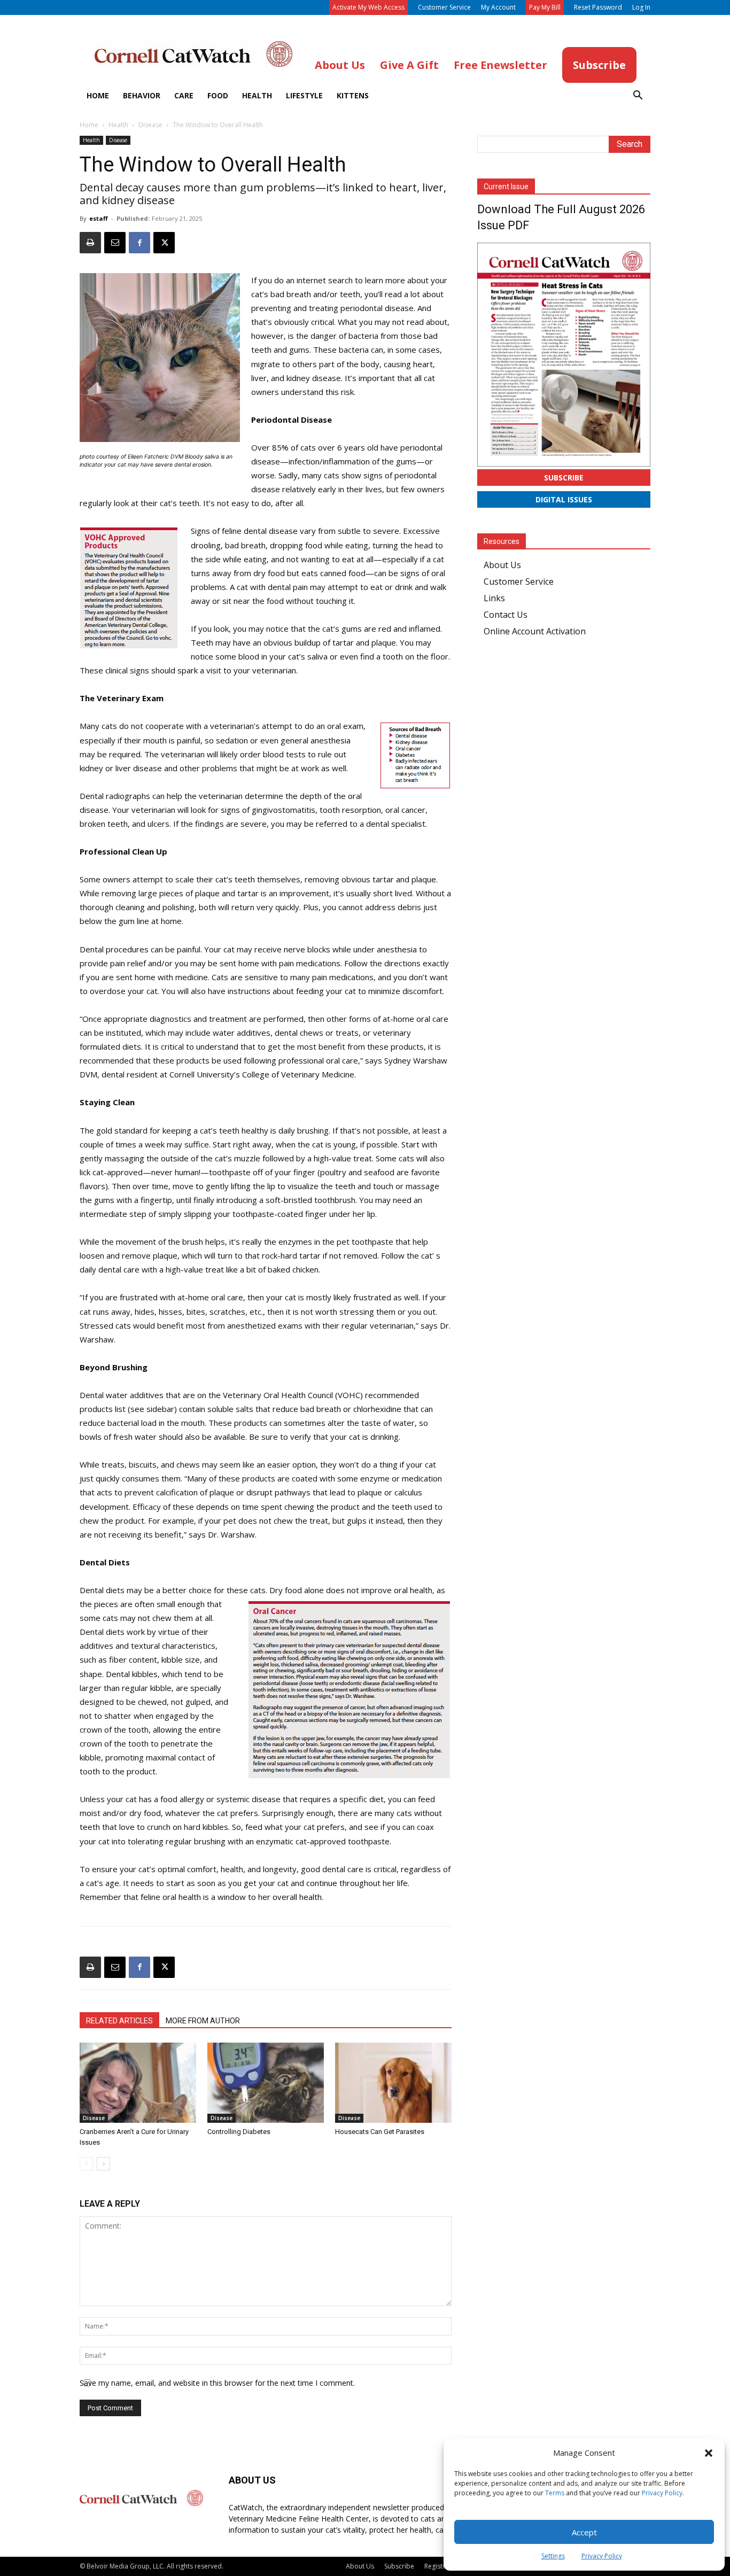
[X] (164, 243)
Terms (555, 2493)
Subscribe (564, 478)
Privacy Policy (662, 2493)
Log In (641, 7)
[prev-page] (86, 2164)
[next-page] (103, 2164)
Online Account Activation (535, 631)
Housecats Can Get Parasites (380, 2132)
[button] (709, 2453)
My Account (498, 7)
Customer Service (444, 7)
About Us (502, 565)
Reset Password (598, 7)
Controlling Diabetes (239, 2132)
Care (184, 95)
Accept (584, 2532)
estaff (99, 218)
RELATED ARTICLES (119, 2021)
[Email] (115, 243)
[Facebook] (139, 243)
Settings (553, 2556)
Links (494, 598)
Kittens (353, 95)
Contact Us (506, 615)
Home (98, 95)
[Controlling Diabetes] (266, 2083)
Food (218, 95)
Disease (150, 125)
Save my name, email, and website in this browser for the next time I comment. (217, 2383)
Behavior (142, 95)
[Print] (90, 243)
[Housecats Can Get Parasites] (393, 2083)
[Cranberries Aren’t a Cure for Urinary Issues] (138, 2083)
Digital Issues (564, 499)
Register (437, 2566)
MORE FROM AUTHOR (203, 2021)
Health (257, 95)
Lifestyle (304, 95)
